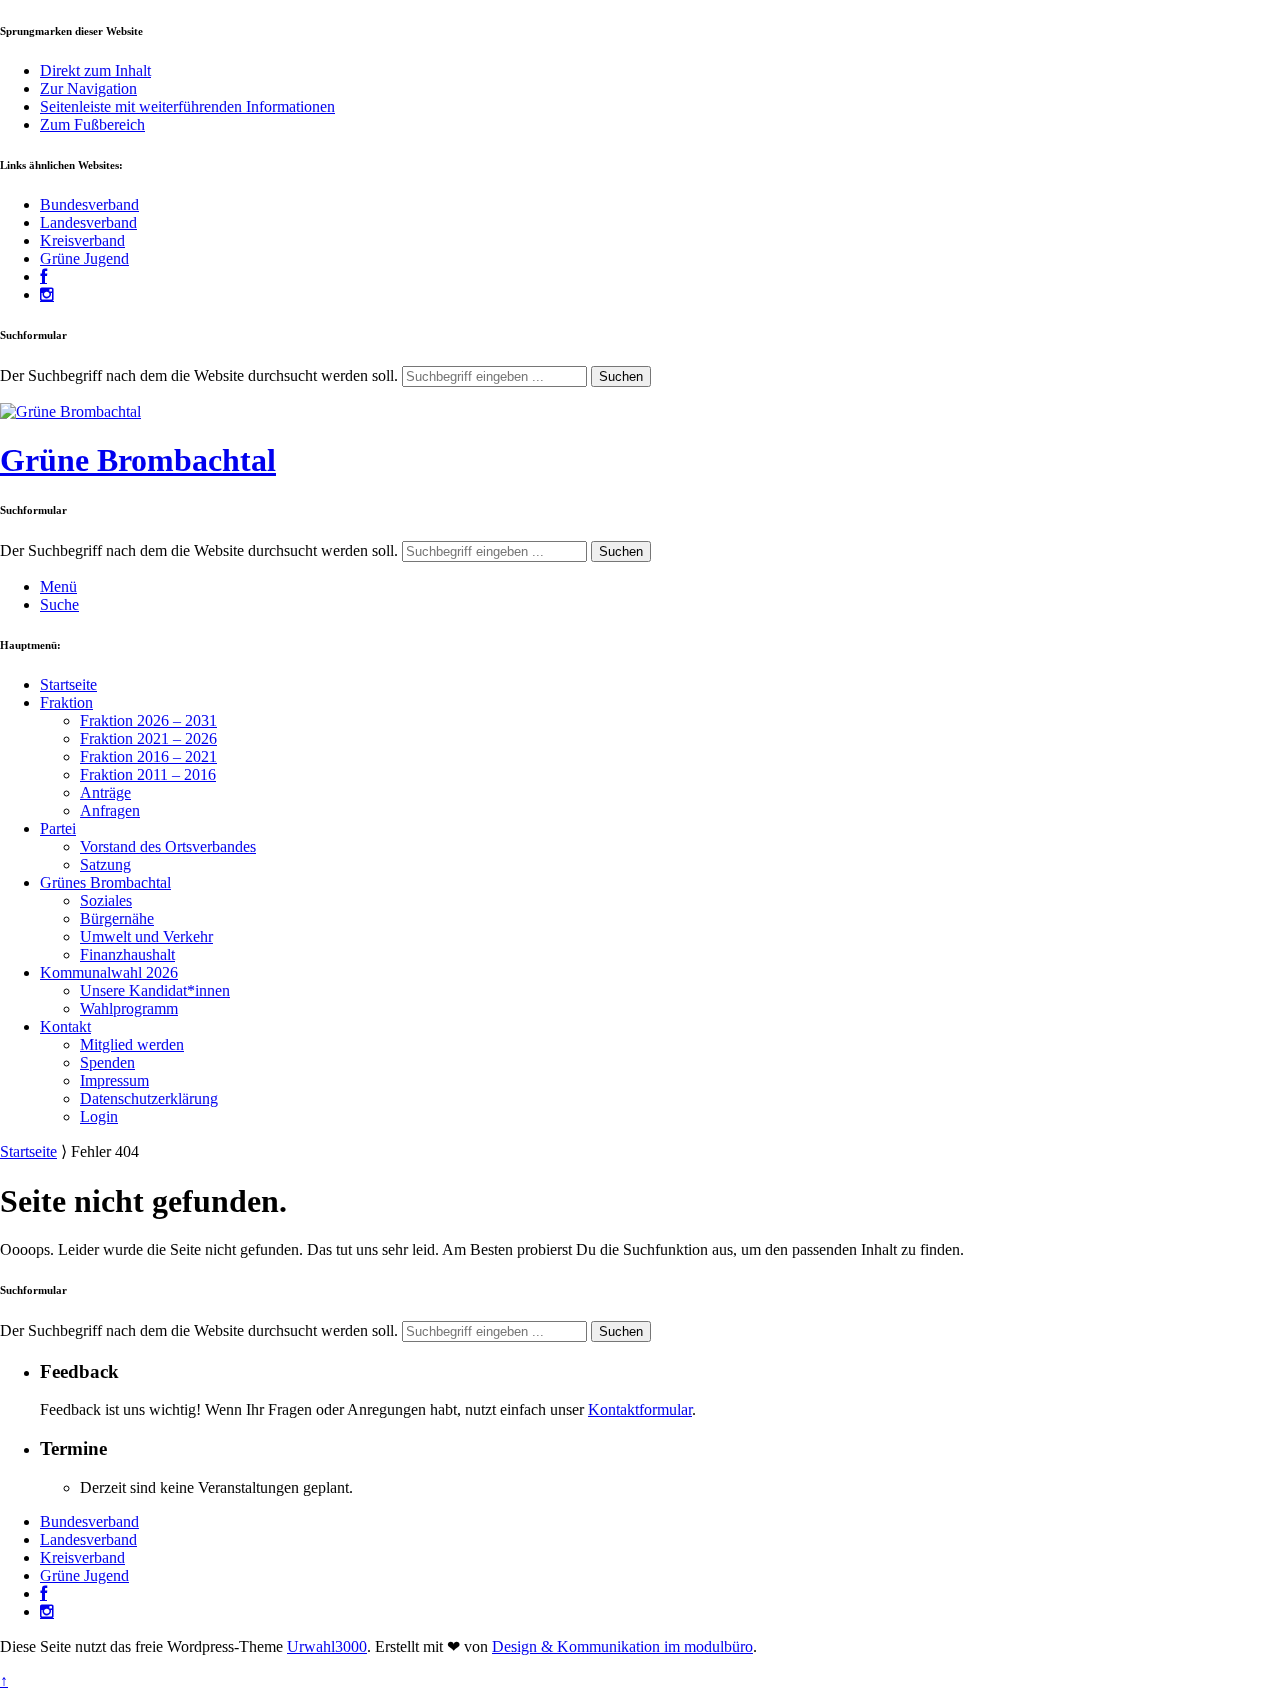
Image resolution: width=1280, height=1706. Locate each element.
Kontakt (65, 1026)
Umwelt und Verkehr (146, 936)
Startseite (68, 684)
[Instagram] (47, 294)
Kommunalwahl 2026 (109, 972)
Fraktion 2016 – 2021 (148, 756)
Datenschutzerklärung (149, 1098)
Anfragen (110, 810)
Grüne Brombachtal (138, 460)
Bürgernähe (117, 918)
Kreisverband (82, 240)
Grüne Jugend (84, 258)
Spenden (107, 1062)
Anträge (105, 792)
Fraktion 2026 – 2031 (148, 720)
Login (99, 1116)
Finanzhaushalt (127, 954)
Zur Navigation (88, 88)
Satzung (105, 864)
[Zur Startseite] (70, 411)
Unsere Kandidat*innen (155, 990)
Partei (58, 828)
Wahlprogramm (129, 1008)
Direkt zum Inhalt (95, 70)
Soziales (106, 900)
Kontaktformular (640, 1409)
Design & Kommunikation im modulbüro (622, 1646)
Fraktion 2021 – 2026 (148, 738)
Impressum (114, 1080)
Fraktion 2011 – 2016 (148, 774)
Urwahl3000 (327, 1646)
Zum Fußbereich (92, 124)
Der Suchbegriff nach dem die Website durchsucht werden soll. (199, 375)
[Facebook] (43, 276)
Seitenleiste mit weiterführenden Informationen (187, 106)
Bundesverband (89, 204)
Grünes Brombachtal (105, 882)
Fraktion (66, 702)
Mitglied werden (132, 1044)
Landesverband (88, 222)
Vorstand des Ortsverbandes (168, 846)
